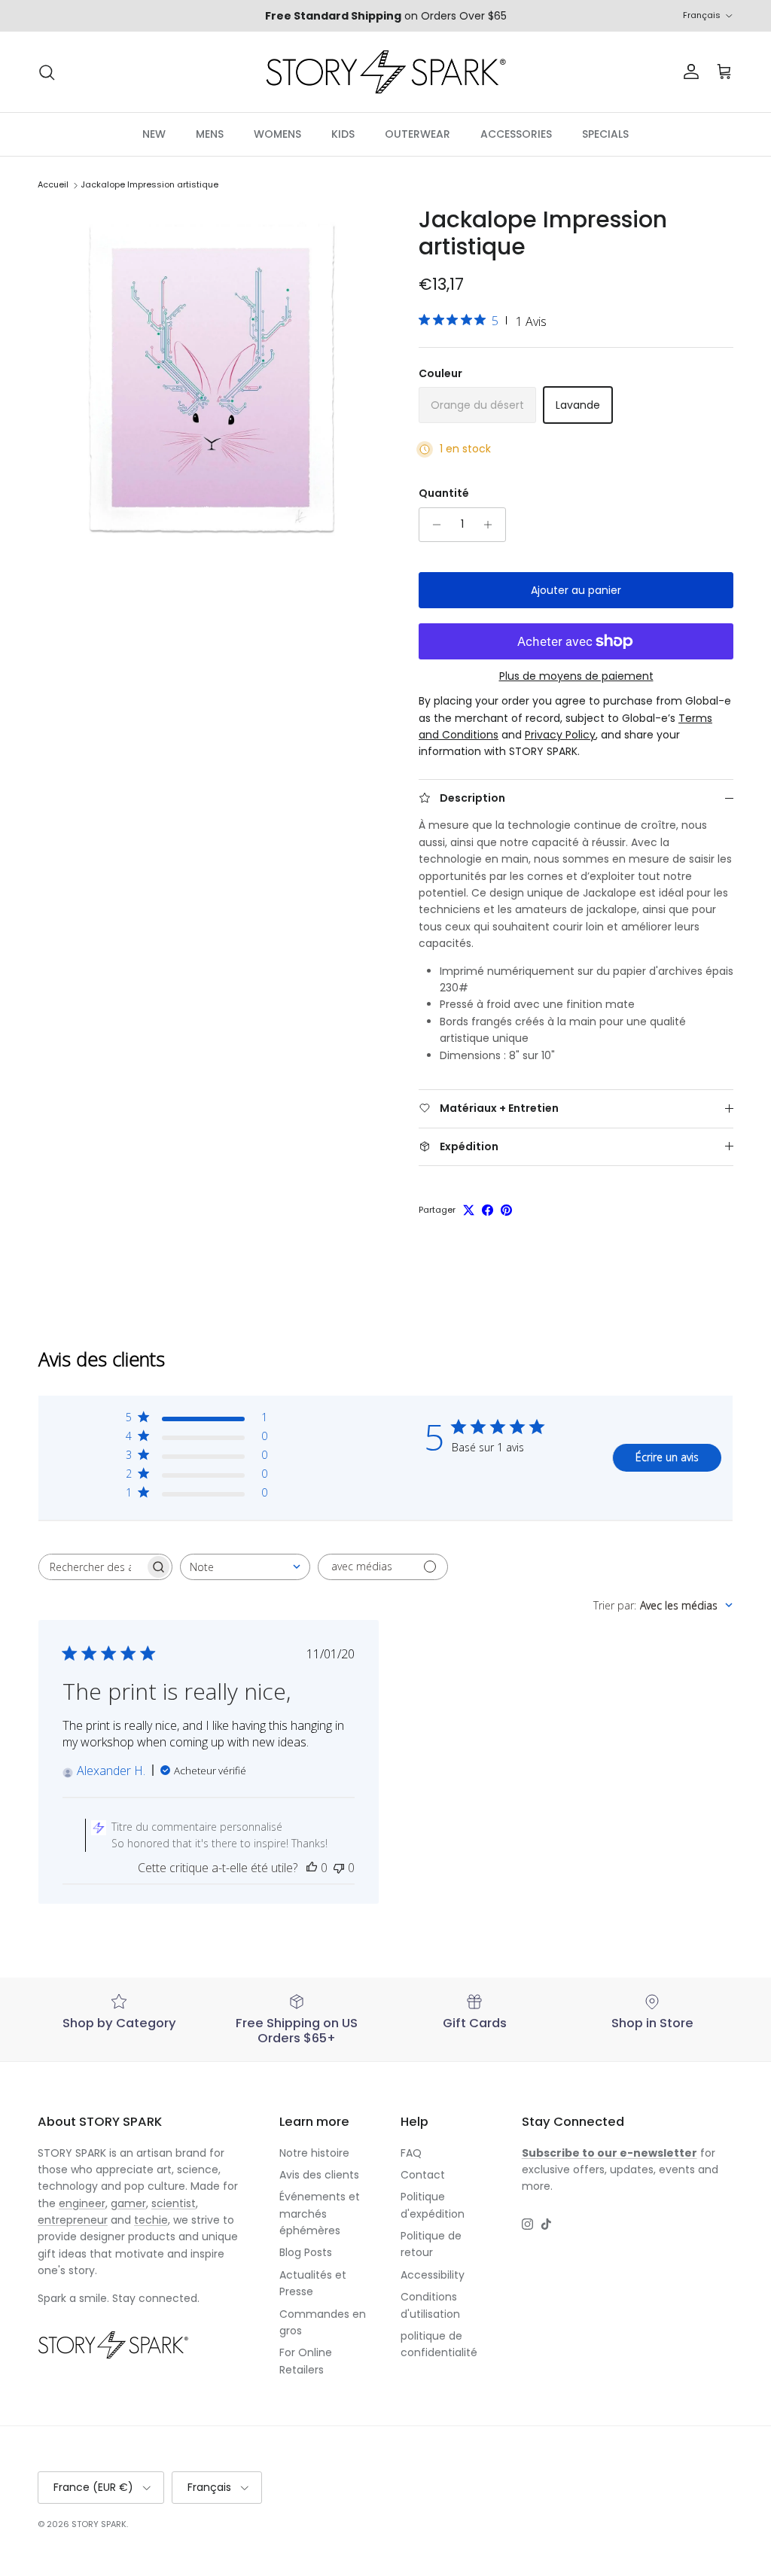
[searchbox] (92, 1567)
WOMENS (277, 134)
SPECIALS (605, 134)
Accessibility (433, 2275)
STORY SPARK (99, 2524)
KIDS (343, 134)
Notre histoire (314, 2153)
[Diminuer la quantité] (433, 525)
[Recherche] (47, 72)
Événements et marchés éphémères (320, 2214)
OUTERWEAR (417, 134)
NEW (154, 134)
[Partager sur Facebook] (488, 1210)
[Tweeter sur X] (469, 1210)
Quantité (444, 493)
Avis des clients (319, 2175)
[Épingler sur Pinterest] (506, 1210)
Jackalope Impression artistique (149, 185)
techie (151, 2220)
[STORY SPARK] (385, 72)
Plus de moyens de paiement (576, 676)
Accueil (53, 185)
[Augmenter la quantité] (492, 525)
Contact (423, 2175)
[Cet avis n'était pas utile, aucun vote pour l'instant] (339, 1868)
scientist (174, 2203)
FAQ (411, 2153)
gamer (128, 2203)
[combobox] (245, 1567)
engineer (82, 2203)
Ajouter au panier (576, 590)
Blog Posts (306, 2252)
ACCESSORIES (516, 134)
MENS (210, 134)
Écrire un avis (667, 1457)
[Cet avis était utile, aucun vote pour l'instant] (312, 1868)
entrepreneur (73, 2220)
